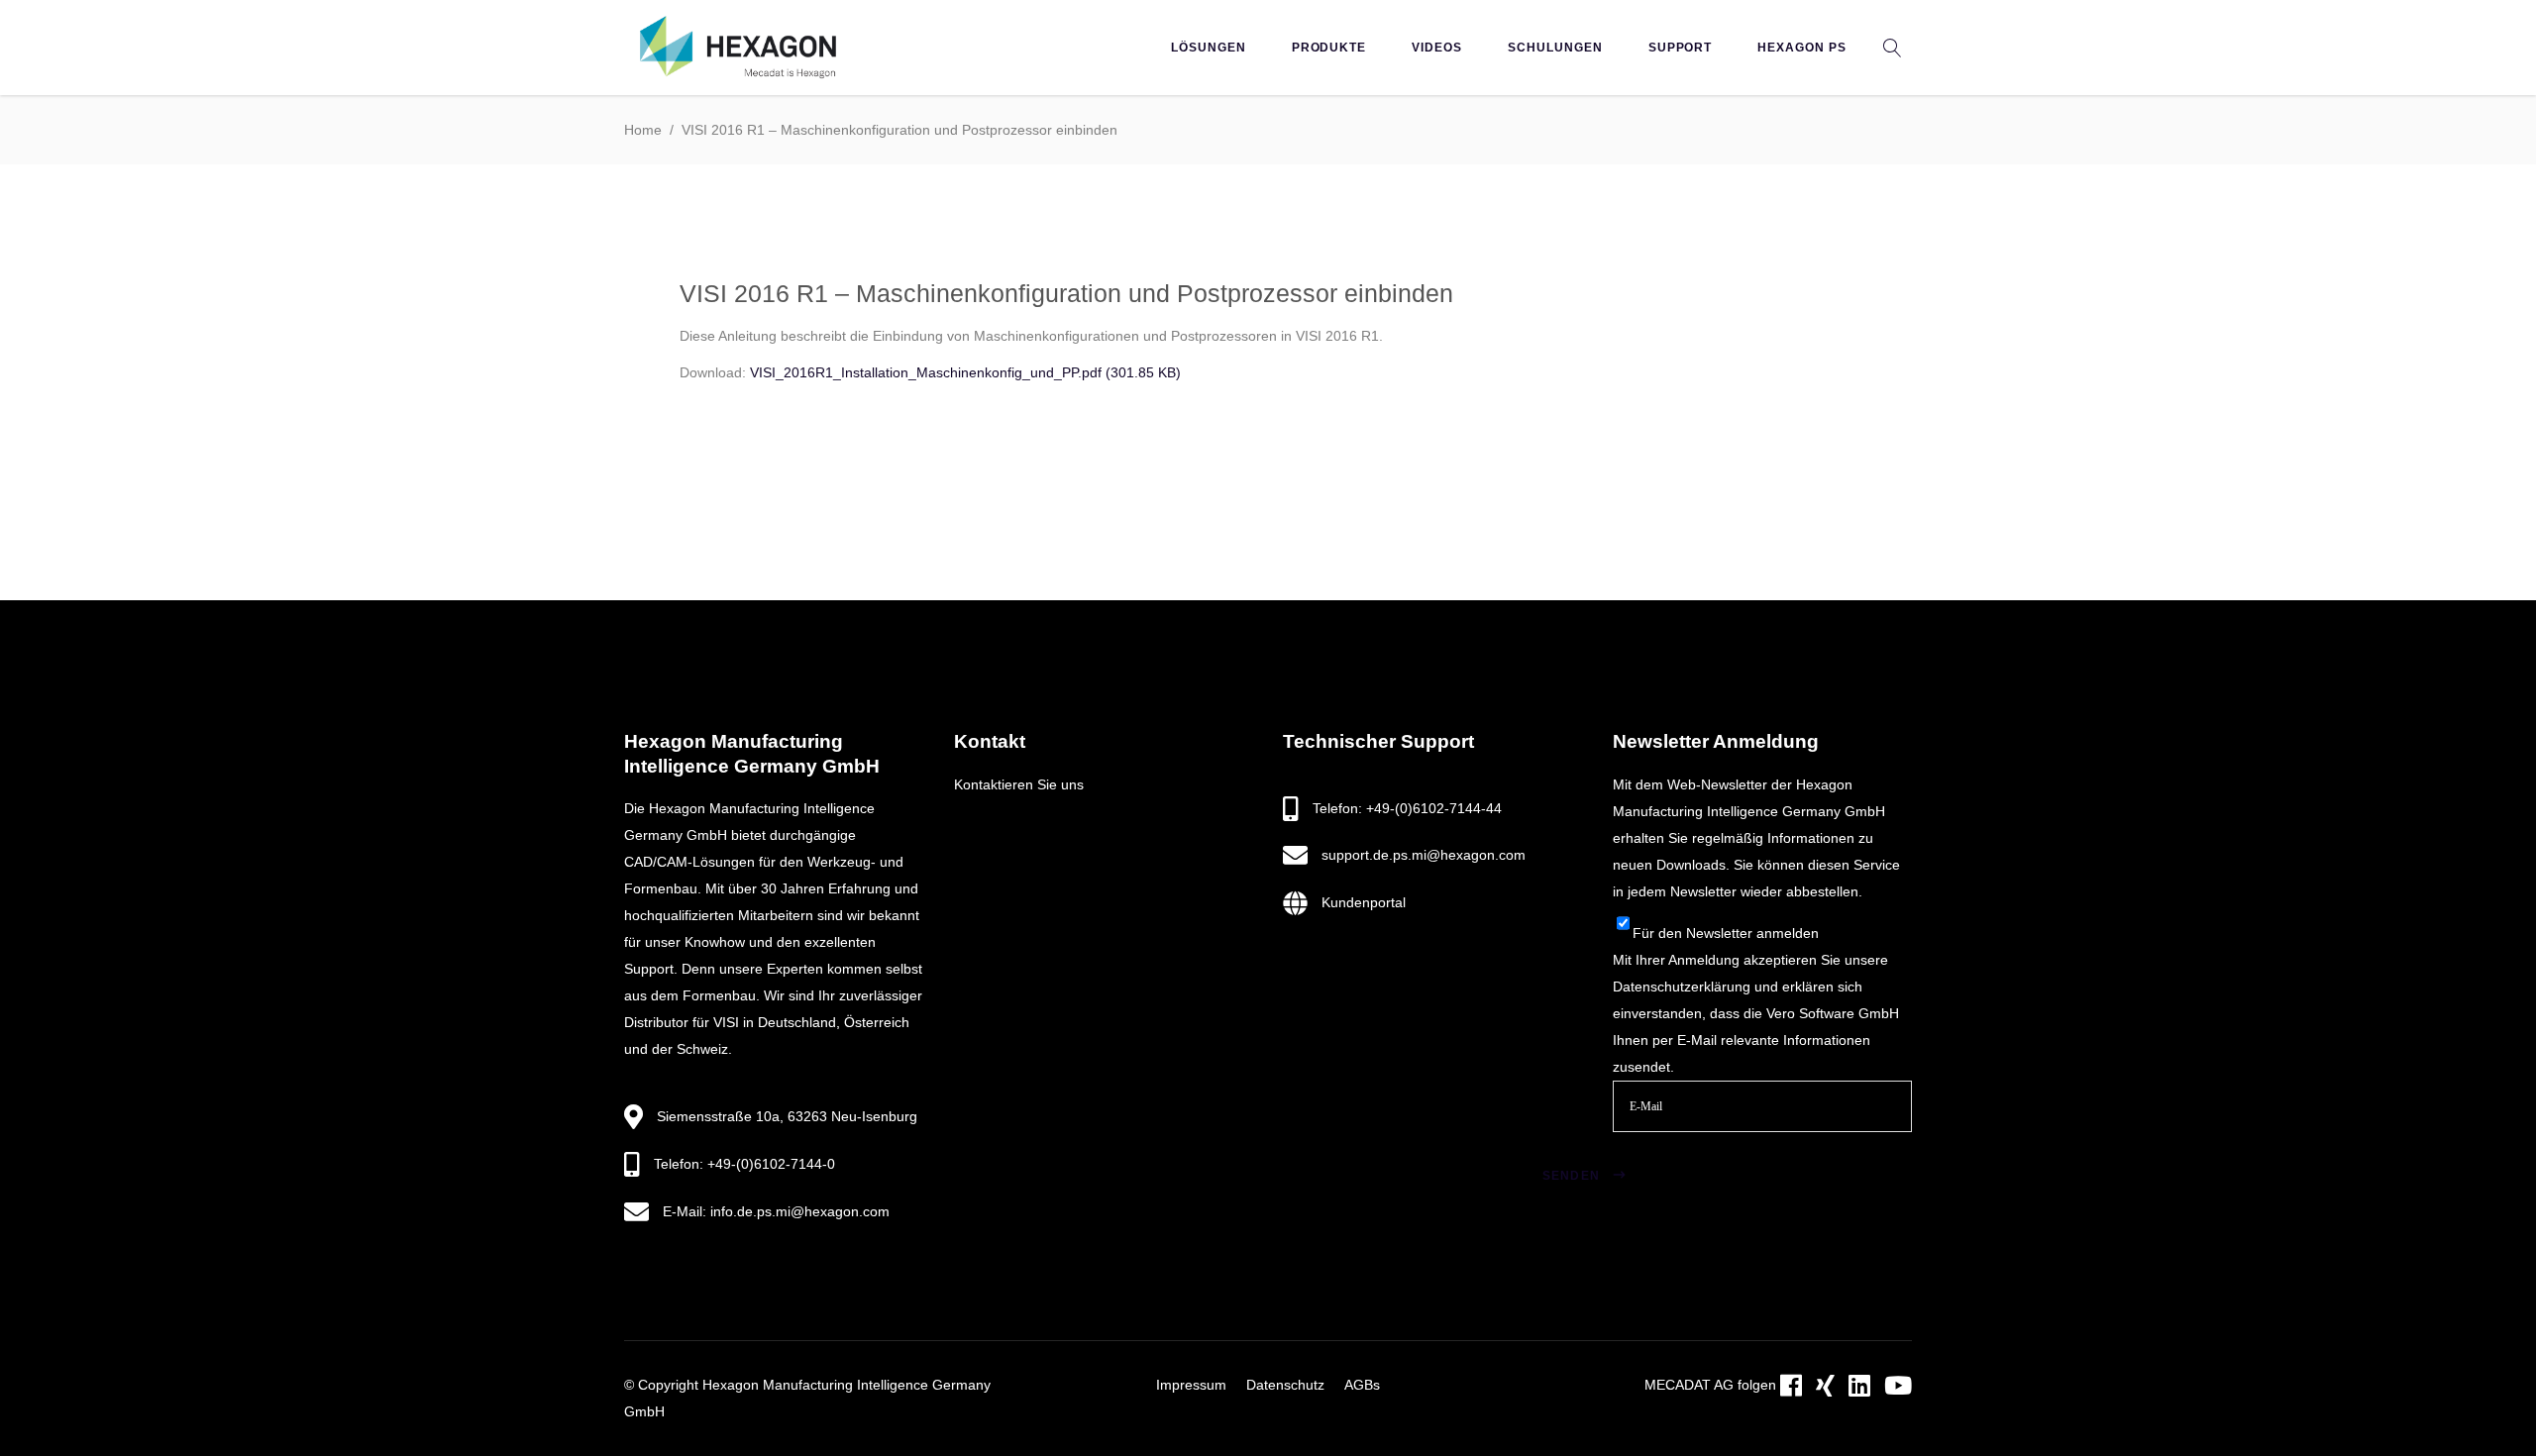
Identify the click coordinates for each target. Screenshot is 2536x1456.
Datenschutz (1285, 1385)
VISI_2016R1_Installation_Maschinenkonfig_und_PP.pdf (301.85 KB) (965, 372)
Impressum (1191, 1385)
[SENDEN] (1645, 1151)
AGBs (1362, 1385)
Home (643, 130)
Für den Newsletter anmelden (1726, 933)
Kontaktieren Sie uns (1019, 784)
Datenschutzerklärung (1682, 987)
